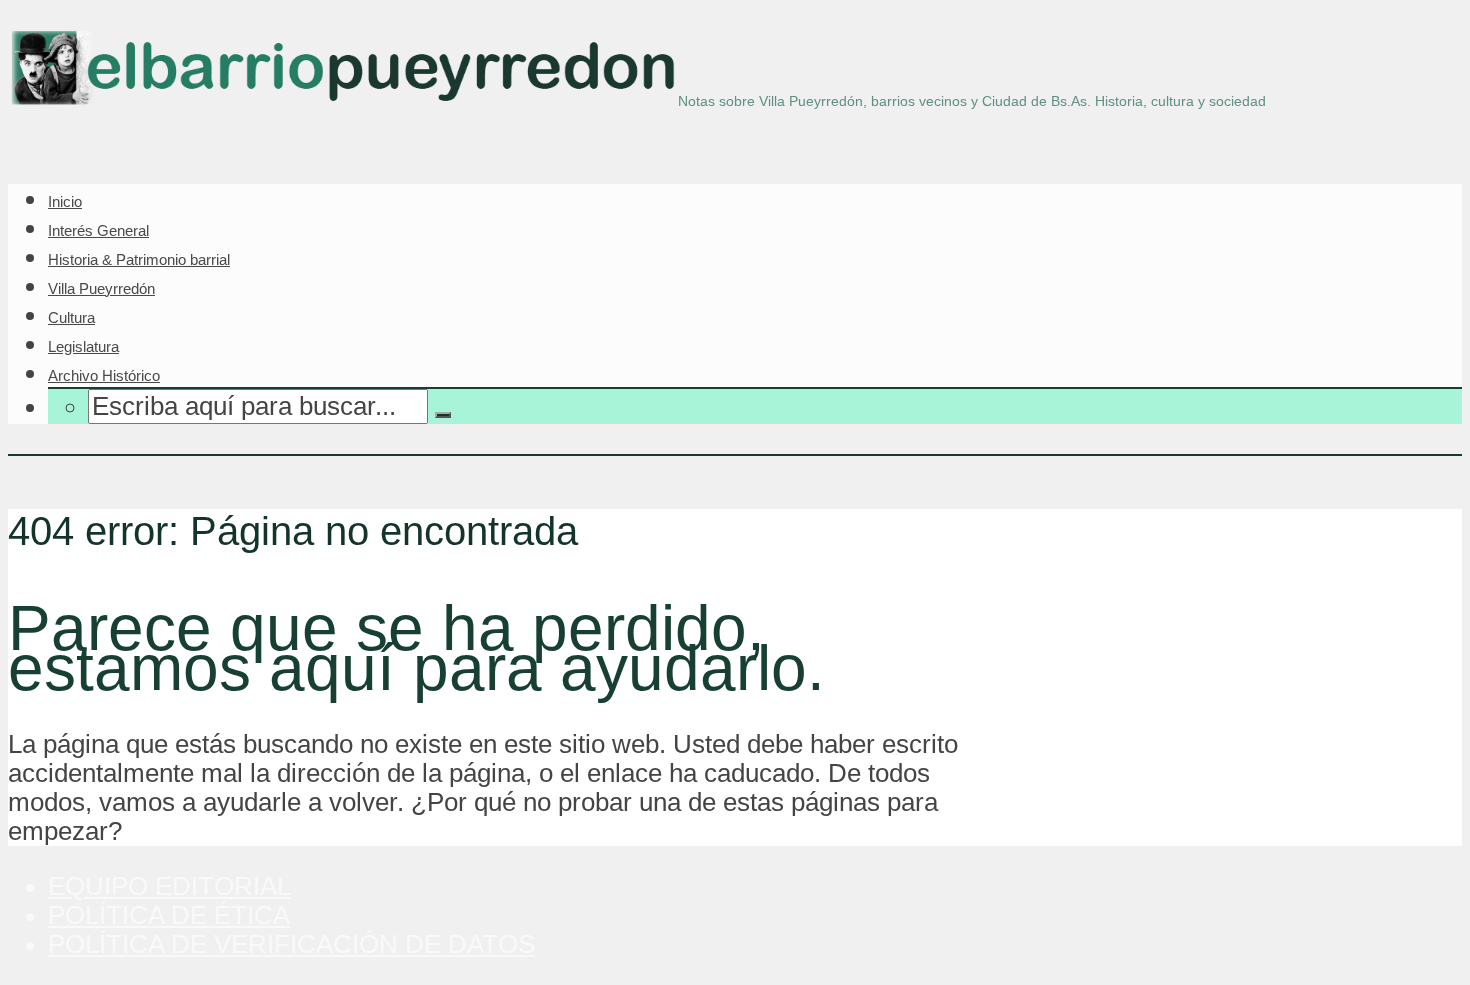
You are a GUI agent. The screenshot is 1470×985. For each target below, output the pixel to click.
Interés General (98, 230)
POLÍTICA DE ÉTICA (169, 915)
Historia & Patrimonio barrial (139, 259)
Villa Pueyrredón (101, 288)
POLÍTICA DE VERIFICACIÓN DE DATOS (291, 944)
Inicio (65, 201)
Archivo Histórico (104, 375)
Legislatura (83, 346)
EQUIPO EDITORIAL (169, 886)
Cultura (71, 317)
